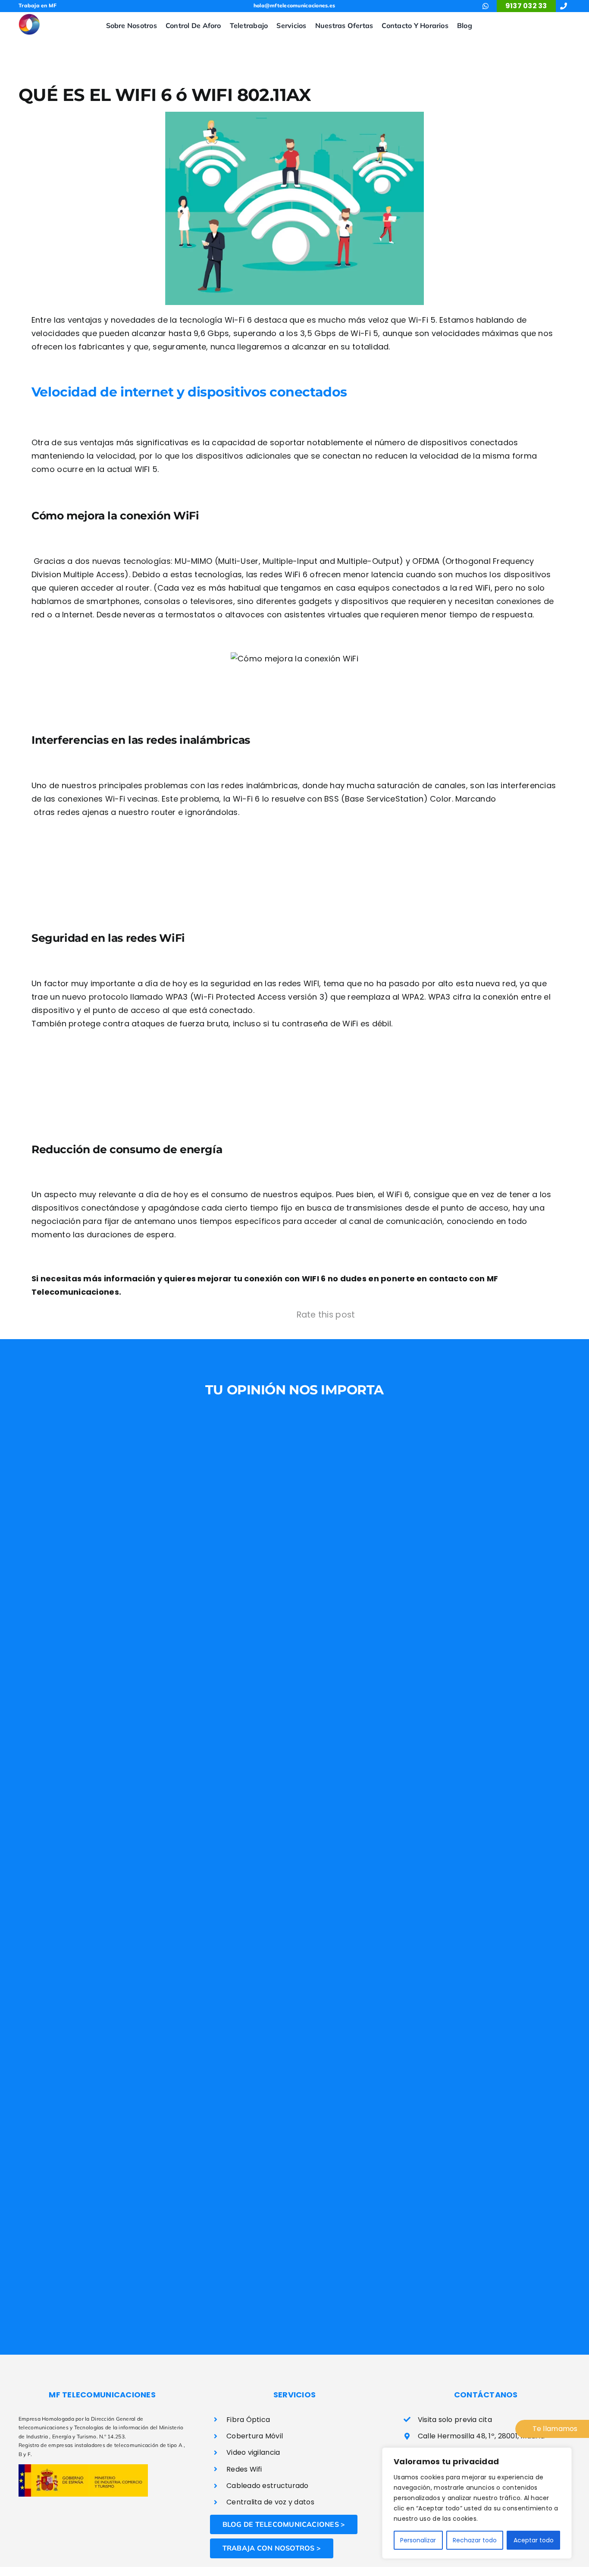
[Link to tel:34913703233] (564, 6)
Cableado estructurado (268, 2486)
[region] (477, 2503)
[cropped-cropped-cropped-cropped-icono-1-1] (29, 17)
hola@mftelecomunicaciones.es (294, 5)
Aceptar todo (534, 2540)
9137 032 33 (526, 6)
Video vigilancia (253, 2452)
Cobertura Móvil (255, 2436)
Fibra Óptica (248, 2420)
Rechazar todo (475, 2540)
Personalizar (418, 2540)
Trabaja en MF (38, 5)
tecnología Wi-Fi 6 (216, 320)
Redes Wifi (244, 2469)
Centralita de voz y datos (270, 2502)
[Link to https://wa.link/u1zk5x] (486, 6)
